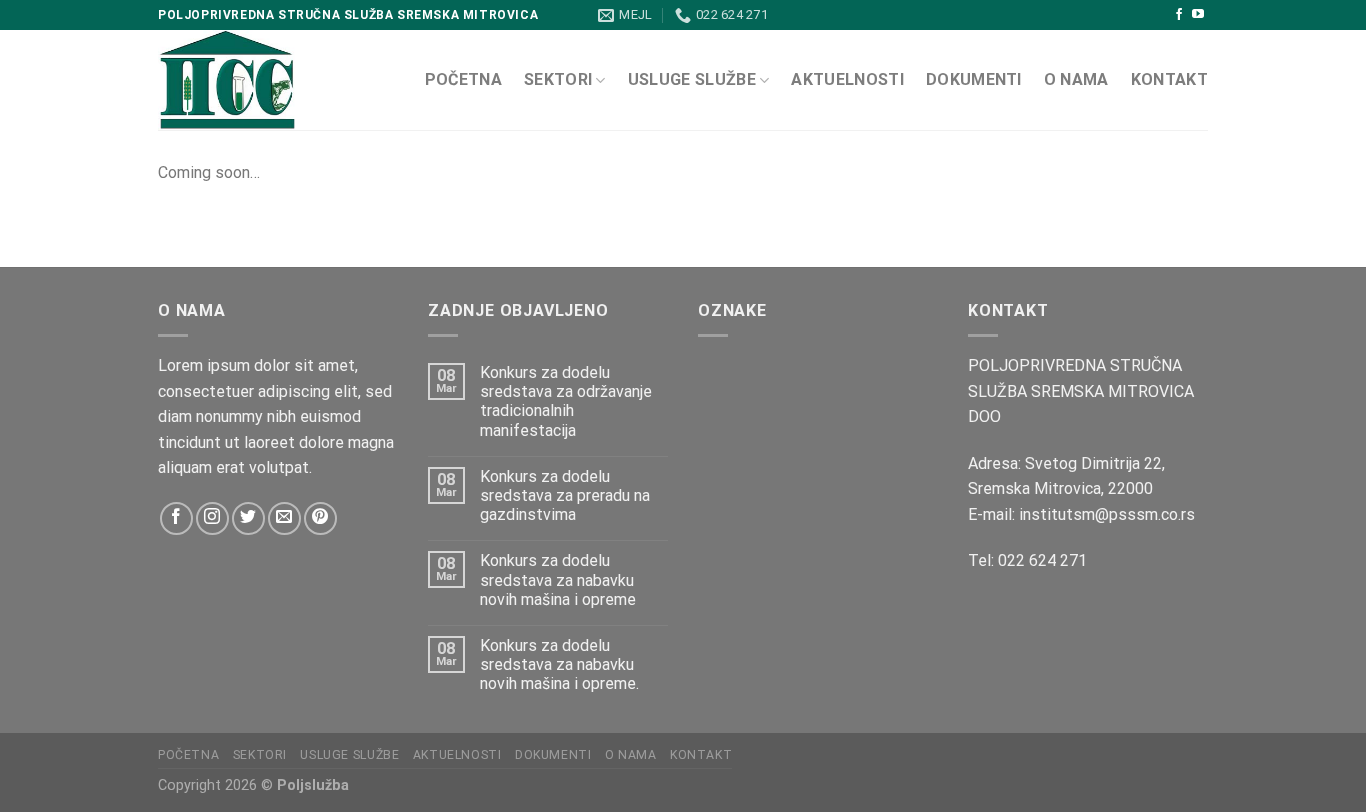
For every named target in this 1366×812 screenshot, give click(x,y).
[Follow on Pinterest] (320, 518)
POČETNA (463, 79)
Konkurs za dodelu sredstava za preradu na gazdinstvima (565, 495)
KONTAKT (1169, 79)
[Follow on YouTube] (1198, 15)
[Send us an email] (284, 518)
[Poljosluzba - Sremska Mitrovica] (275, 80)
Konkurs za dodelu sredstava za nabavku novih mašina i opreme (558, 579)
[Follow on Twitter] (248, 518)
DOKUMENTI (974, 79)
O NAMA (1076, 79)
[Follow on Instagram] (212, 518)
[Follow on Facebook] (1179, 15)
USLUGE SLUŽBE (692, 79)
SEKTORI (558, 79)
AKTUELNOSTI (847, 79)
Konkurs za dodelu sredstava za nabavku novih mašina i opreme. (559, 664)
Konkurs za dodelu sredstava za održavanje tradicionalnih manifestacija (566, 401)
